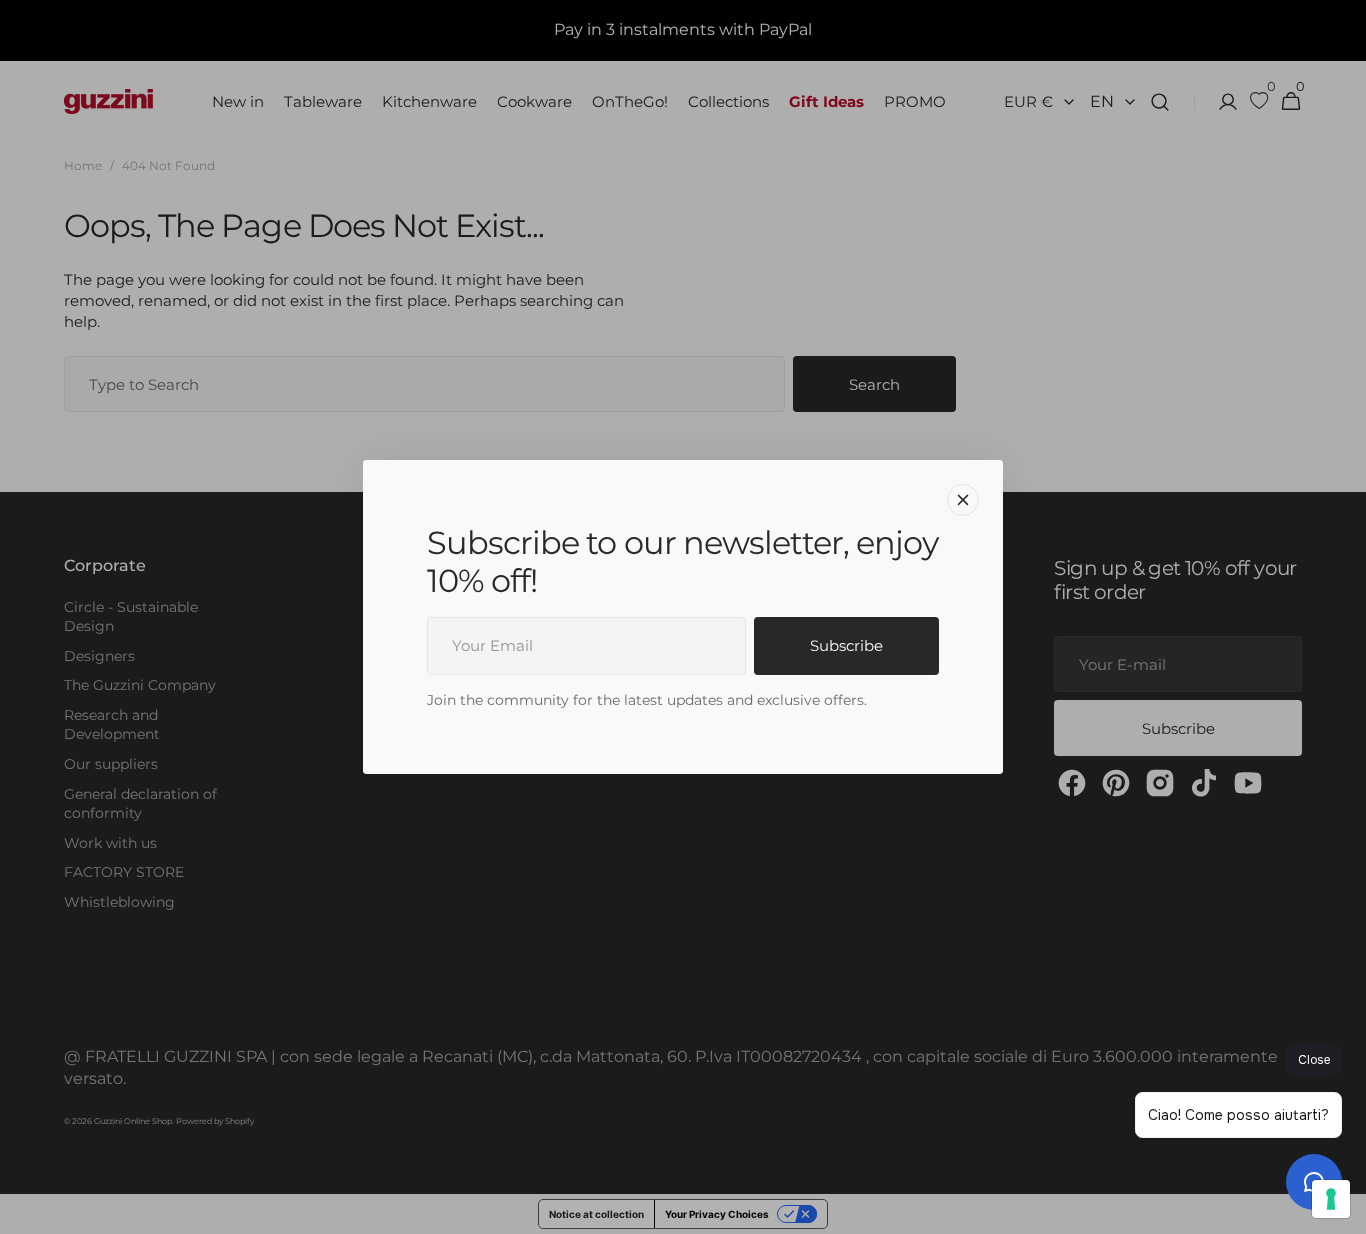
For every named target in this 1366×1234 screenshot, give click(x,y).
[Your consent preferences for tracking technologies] (1331, 1199)
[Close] (963, 500)
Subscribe (846, 645)
